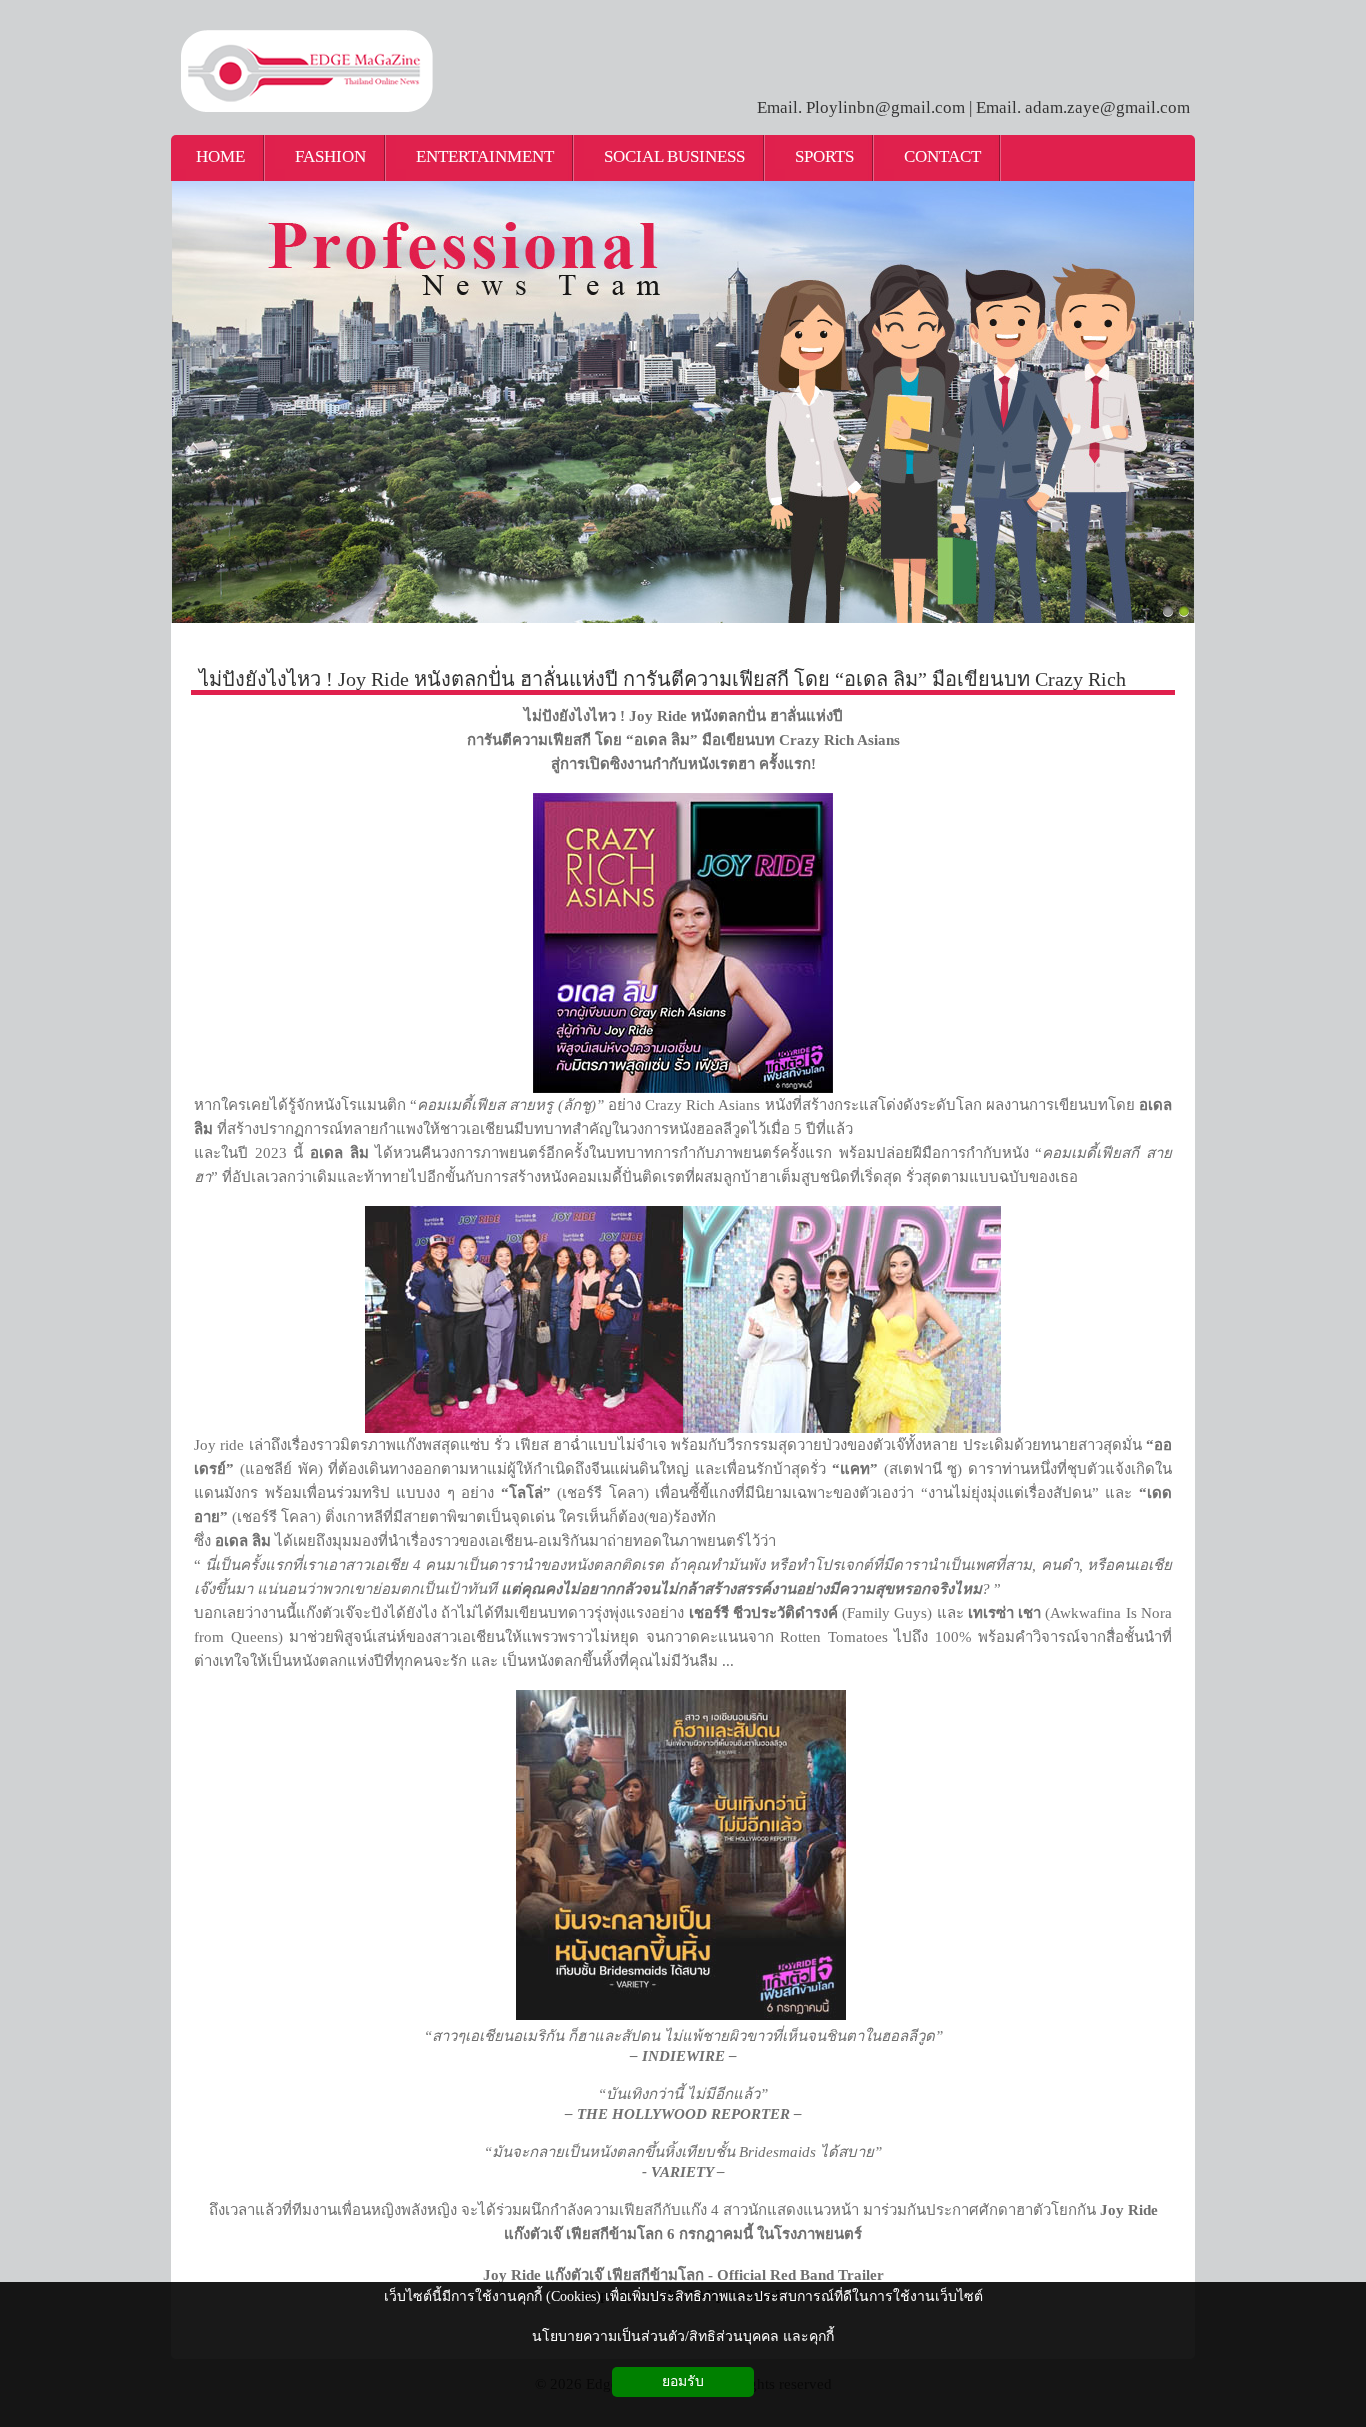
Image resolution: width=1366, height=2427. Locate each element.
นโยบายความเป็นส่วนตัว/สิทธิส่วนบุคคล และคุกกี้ (683, 2336)
